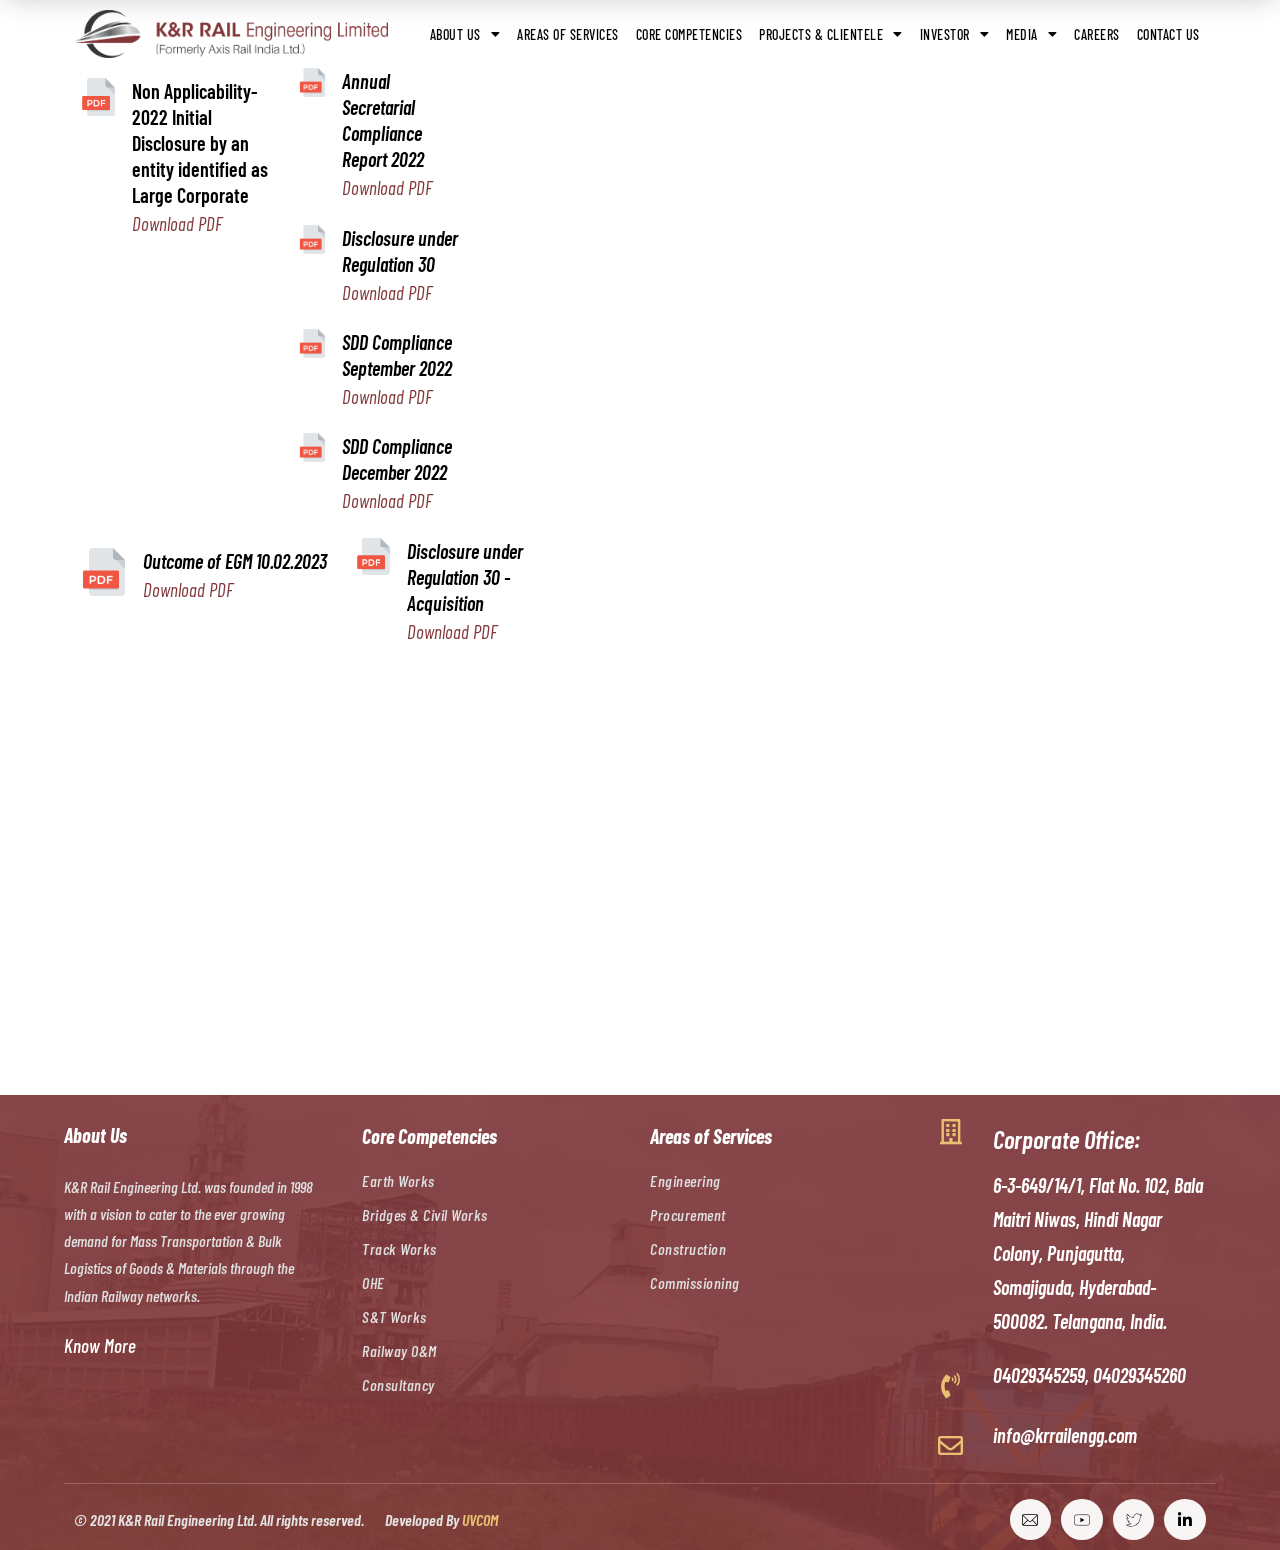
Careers (1097, 34)
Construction (688, 1248)
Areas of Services (568, 34)
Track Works (399, 1248)
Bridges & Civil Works (425, 1214)
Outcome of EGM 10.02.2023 (235, 561)
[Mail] (1031, 1520)
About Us (455, 34)
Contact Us (1168, 34)
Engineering (685, 1180)
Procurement (688, 1214)
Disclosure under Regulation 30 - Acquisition (465, 577)
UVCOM (480, 1519)
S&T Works (394, 1316)
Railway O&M (399, 1350)
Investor (945, 34)
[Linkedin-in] (1185, 1520)
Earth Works (398, 1180)
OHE (373, 1282)
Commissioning (695, 1282)
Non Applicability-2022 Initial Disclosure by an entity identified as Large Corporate (200, 143)
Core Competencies (689, 34)
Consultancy (398, 1384)
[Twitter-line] (1134, 1520)
